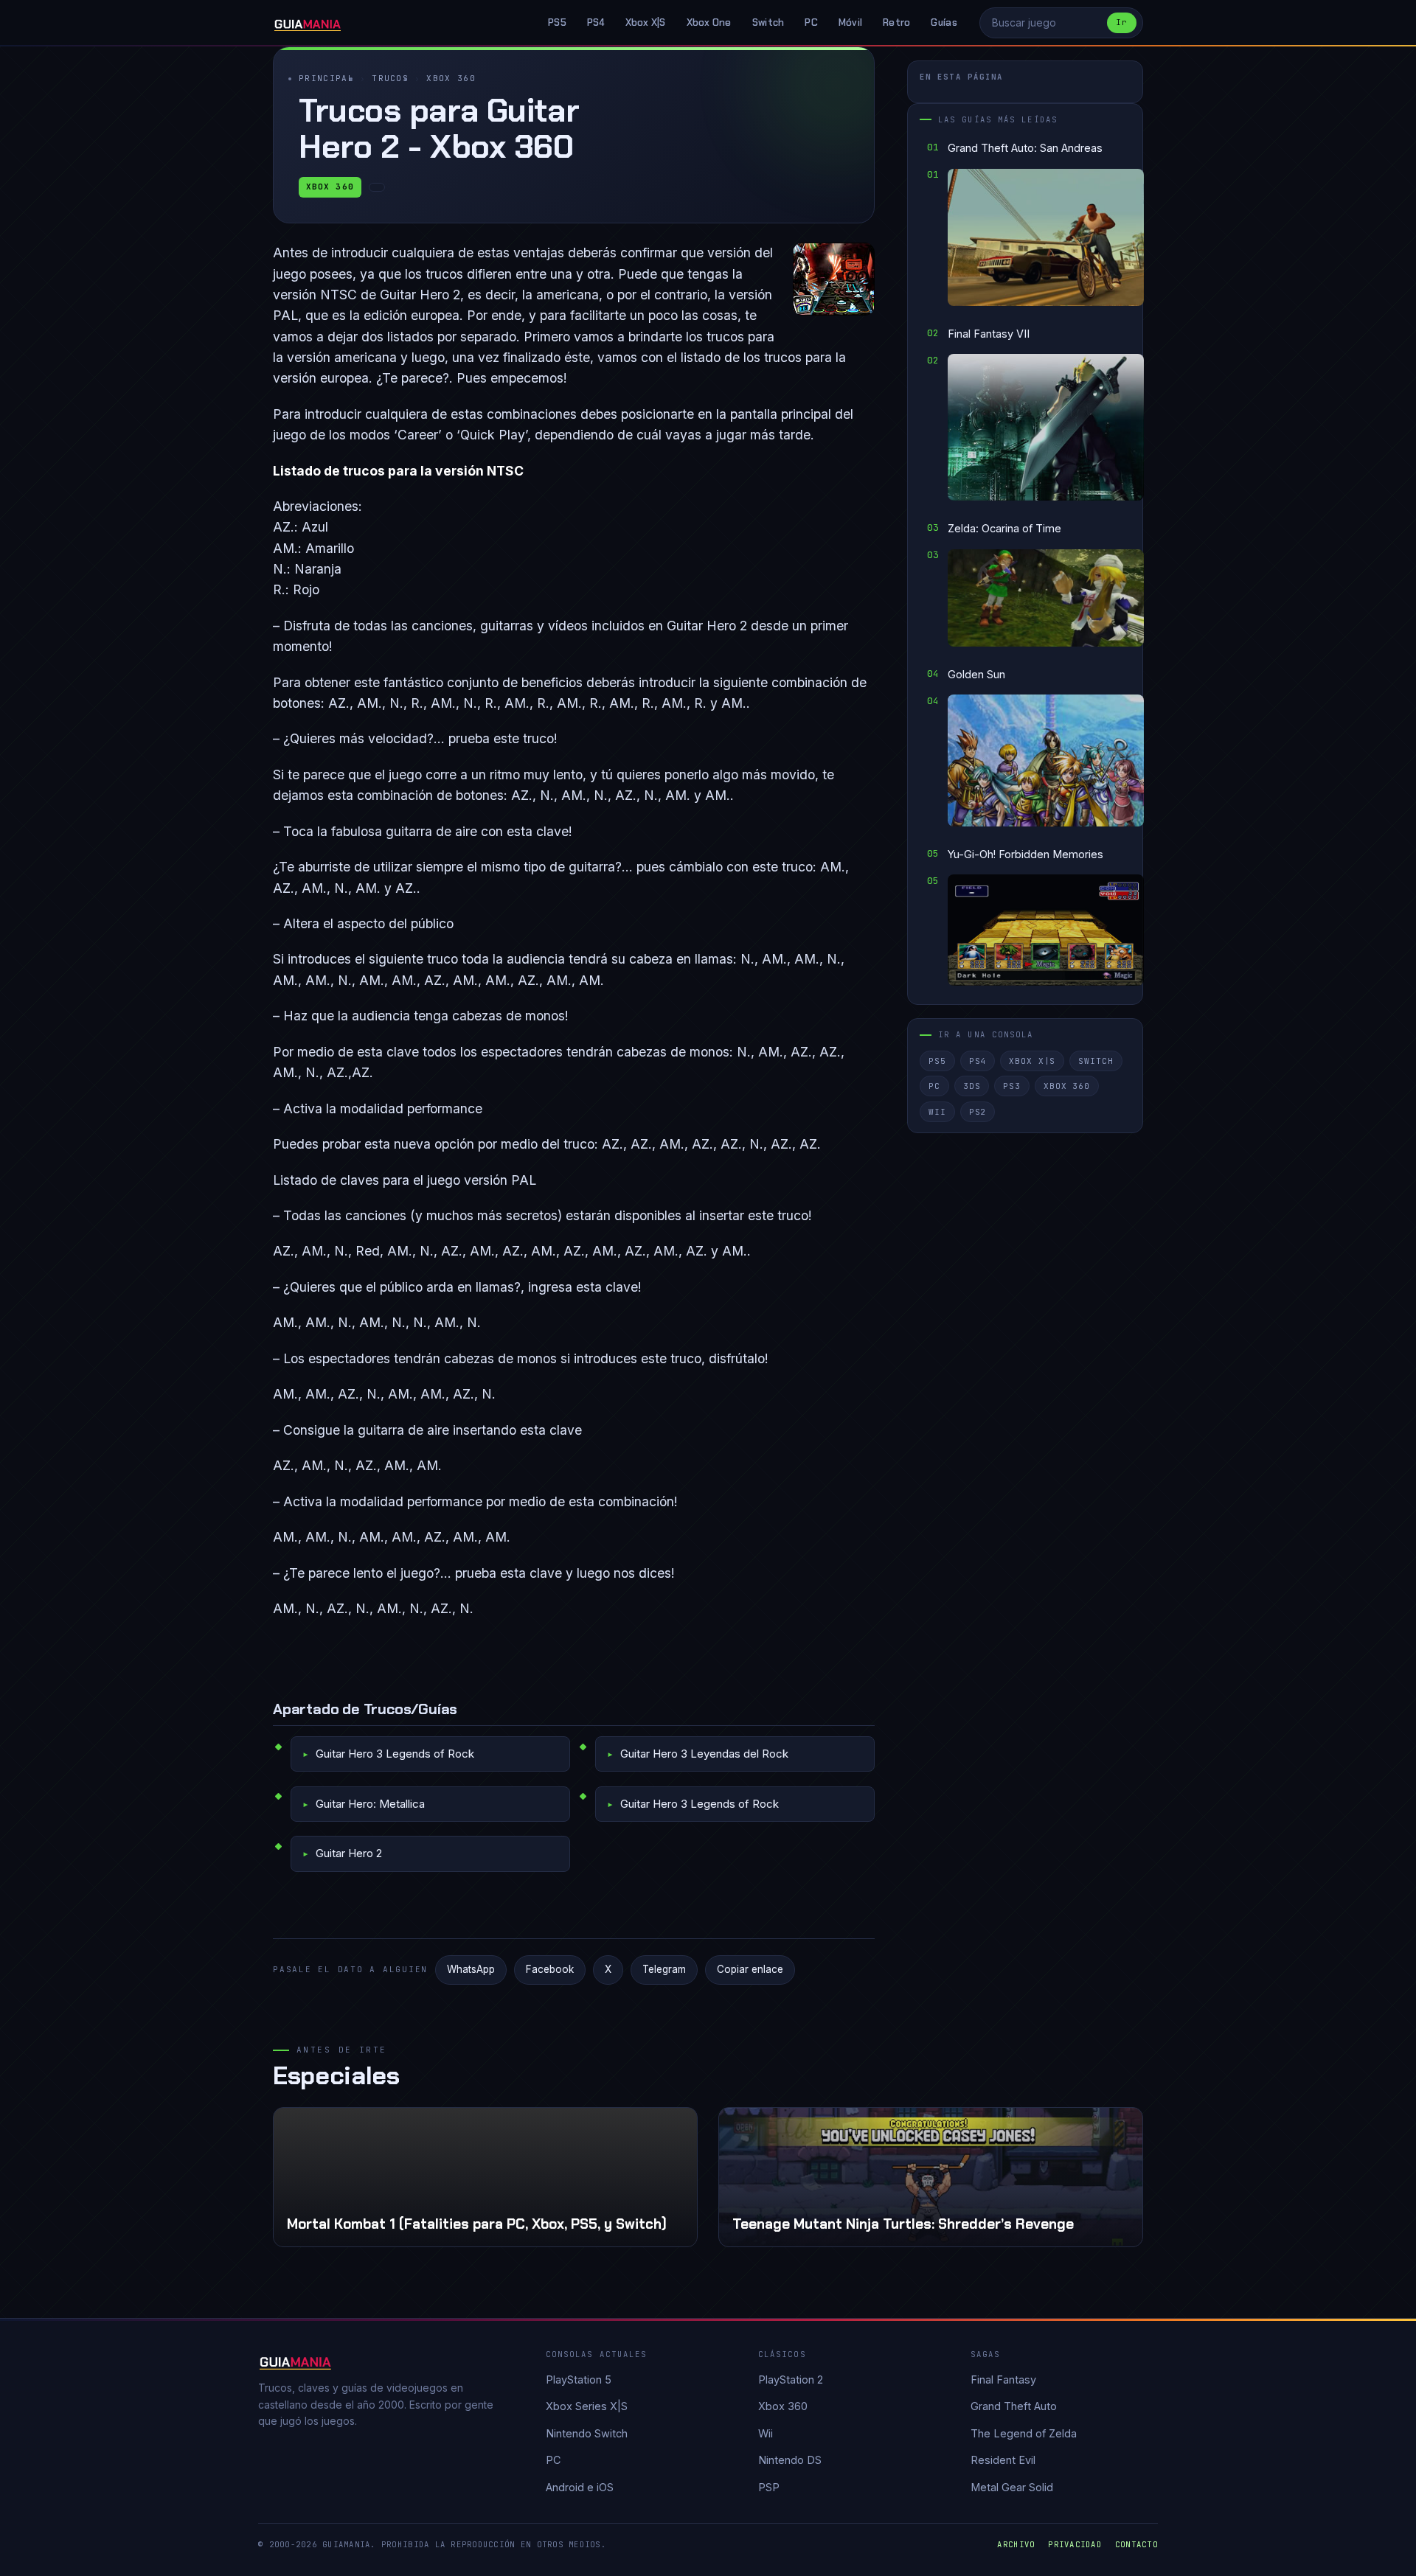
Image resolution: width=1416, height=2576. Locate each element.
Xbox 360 (451, 78)
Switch (768, 22)
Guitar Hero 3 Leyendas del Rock (704, 1754)
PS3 (1012, 1086)
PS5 (557, 22)
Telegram (664, 1969)
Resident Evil (1003, 2460)
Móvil (850, 22)
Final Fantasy (1003, 2380)
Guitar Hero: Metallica (370, 1804)
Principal (326, 78)
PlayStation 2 (791, 2380)
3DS (972, 1086)
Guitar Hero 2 (349, 1853)
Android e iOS (580, 2487)
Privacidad (1075, 2544)
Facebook (550, 1969)
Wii (937, 1112)
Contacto (1136, 2544)
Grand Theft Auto (1014, 2406)
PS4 (596, 22)
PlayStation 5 (579, 2380)
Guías (944, 22)
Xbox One (709, 22)
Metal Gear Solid (1012, 2487)
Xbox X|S (646, 22)
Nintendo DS (790, 2460)
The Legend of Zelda (1024, 2433)
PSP (769, 2487)
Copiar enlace (750, 1969)
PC (811, 22)
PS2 (978, 1112)
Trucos (390, 78)
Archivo (1016, 2544)
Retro (896, 22)
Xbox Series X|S (587, 2406)
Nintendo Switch (587, 2433)
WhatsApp (471, 1969)
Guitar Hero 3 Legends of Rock (395, 1754)
